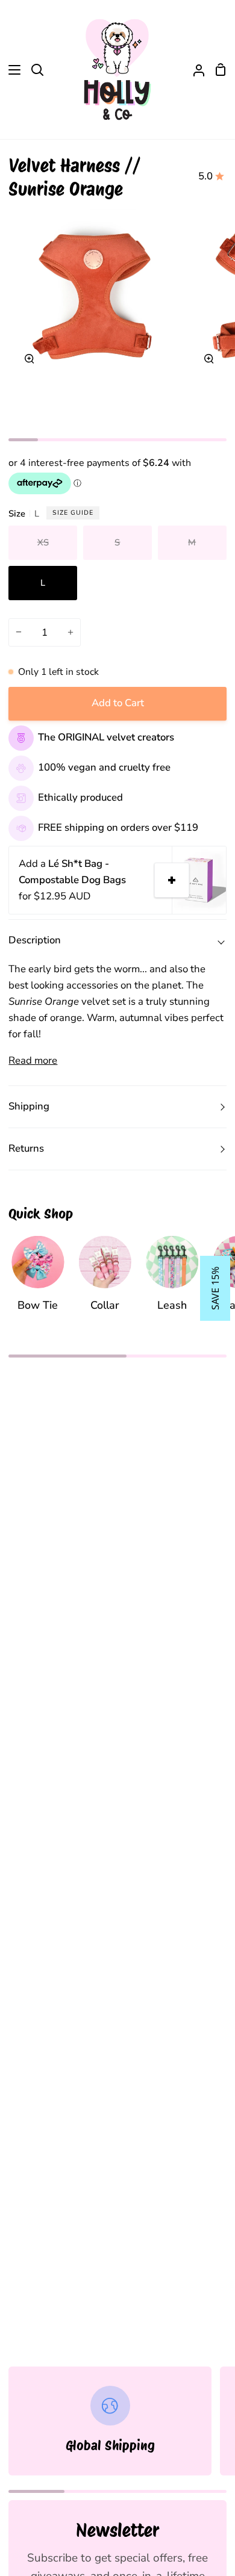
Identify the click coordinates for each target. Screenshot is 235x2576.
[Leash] (172, 1280)
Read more (33, 1060)
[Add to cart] (172, 880)
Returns (26, 1148)
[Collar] (105, 1280)
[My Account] (194, 70)
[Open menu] (11, 70)
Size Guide (73, 513)
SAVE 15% (215, 1288)
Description (35, 940)
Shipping (29, 1106)
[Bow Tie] (38, 1280)
